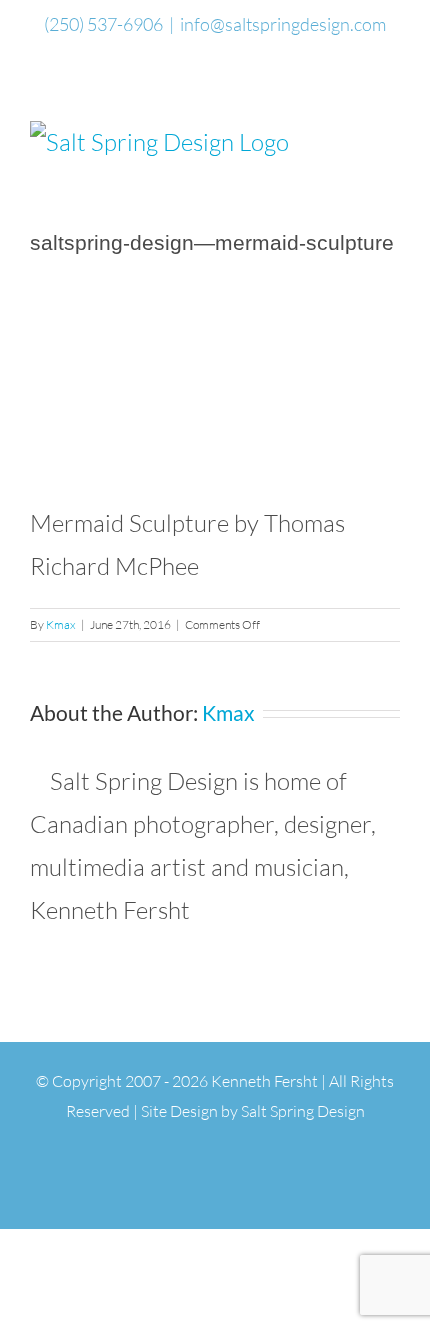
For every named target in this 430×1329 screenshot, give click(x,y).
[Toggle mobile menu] (392, 131)
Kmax (61, 624)
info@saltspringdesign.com (283, 24)
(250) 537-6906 (103, 24)
